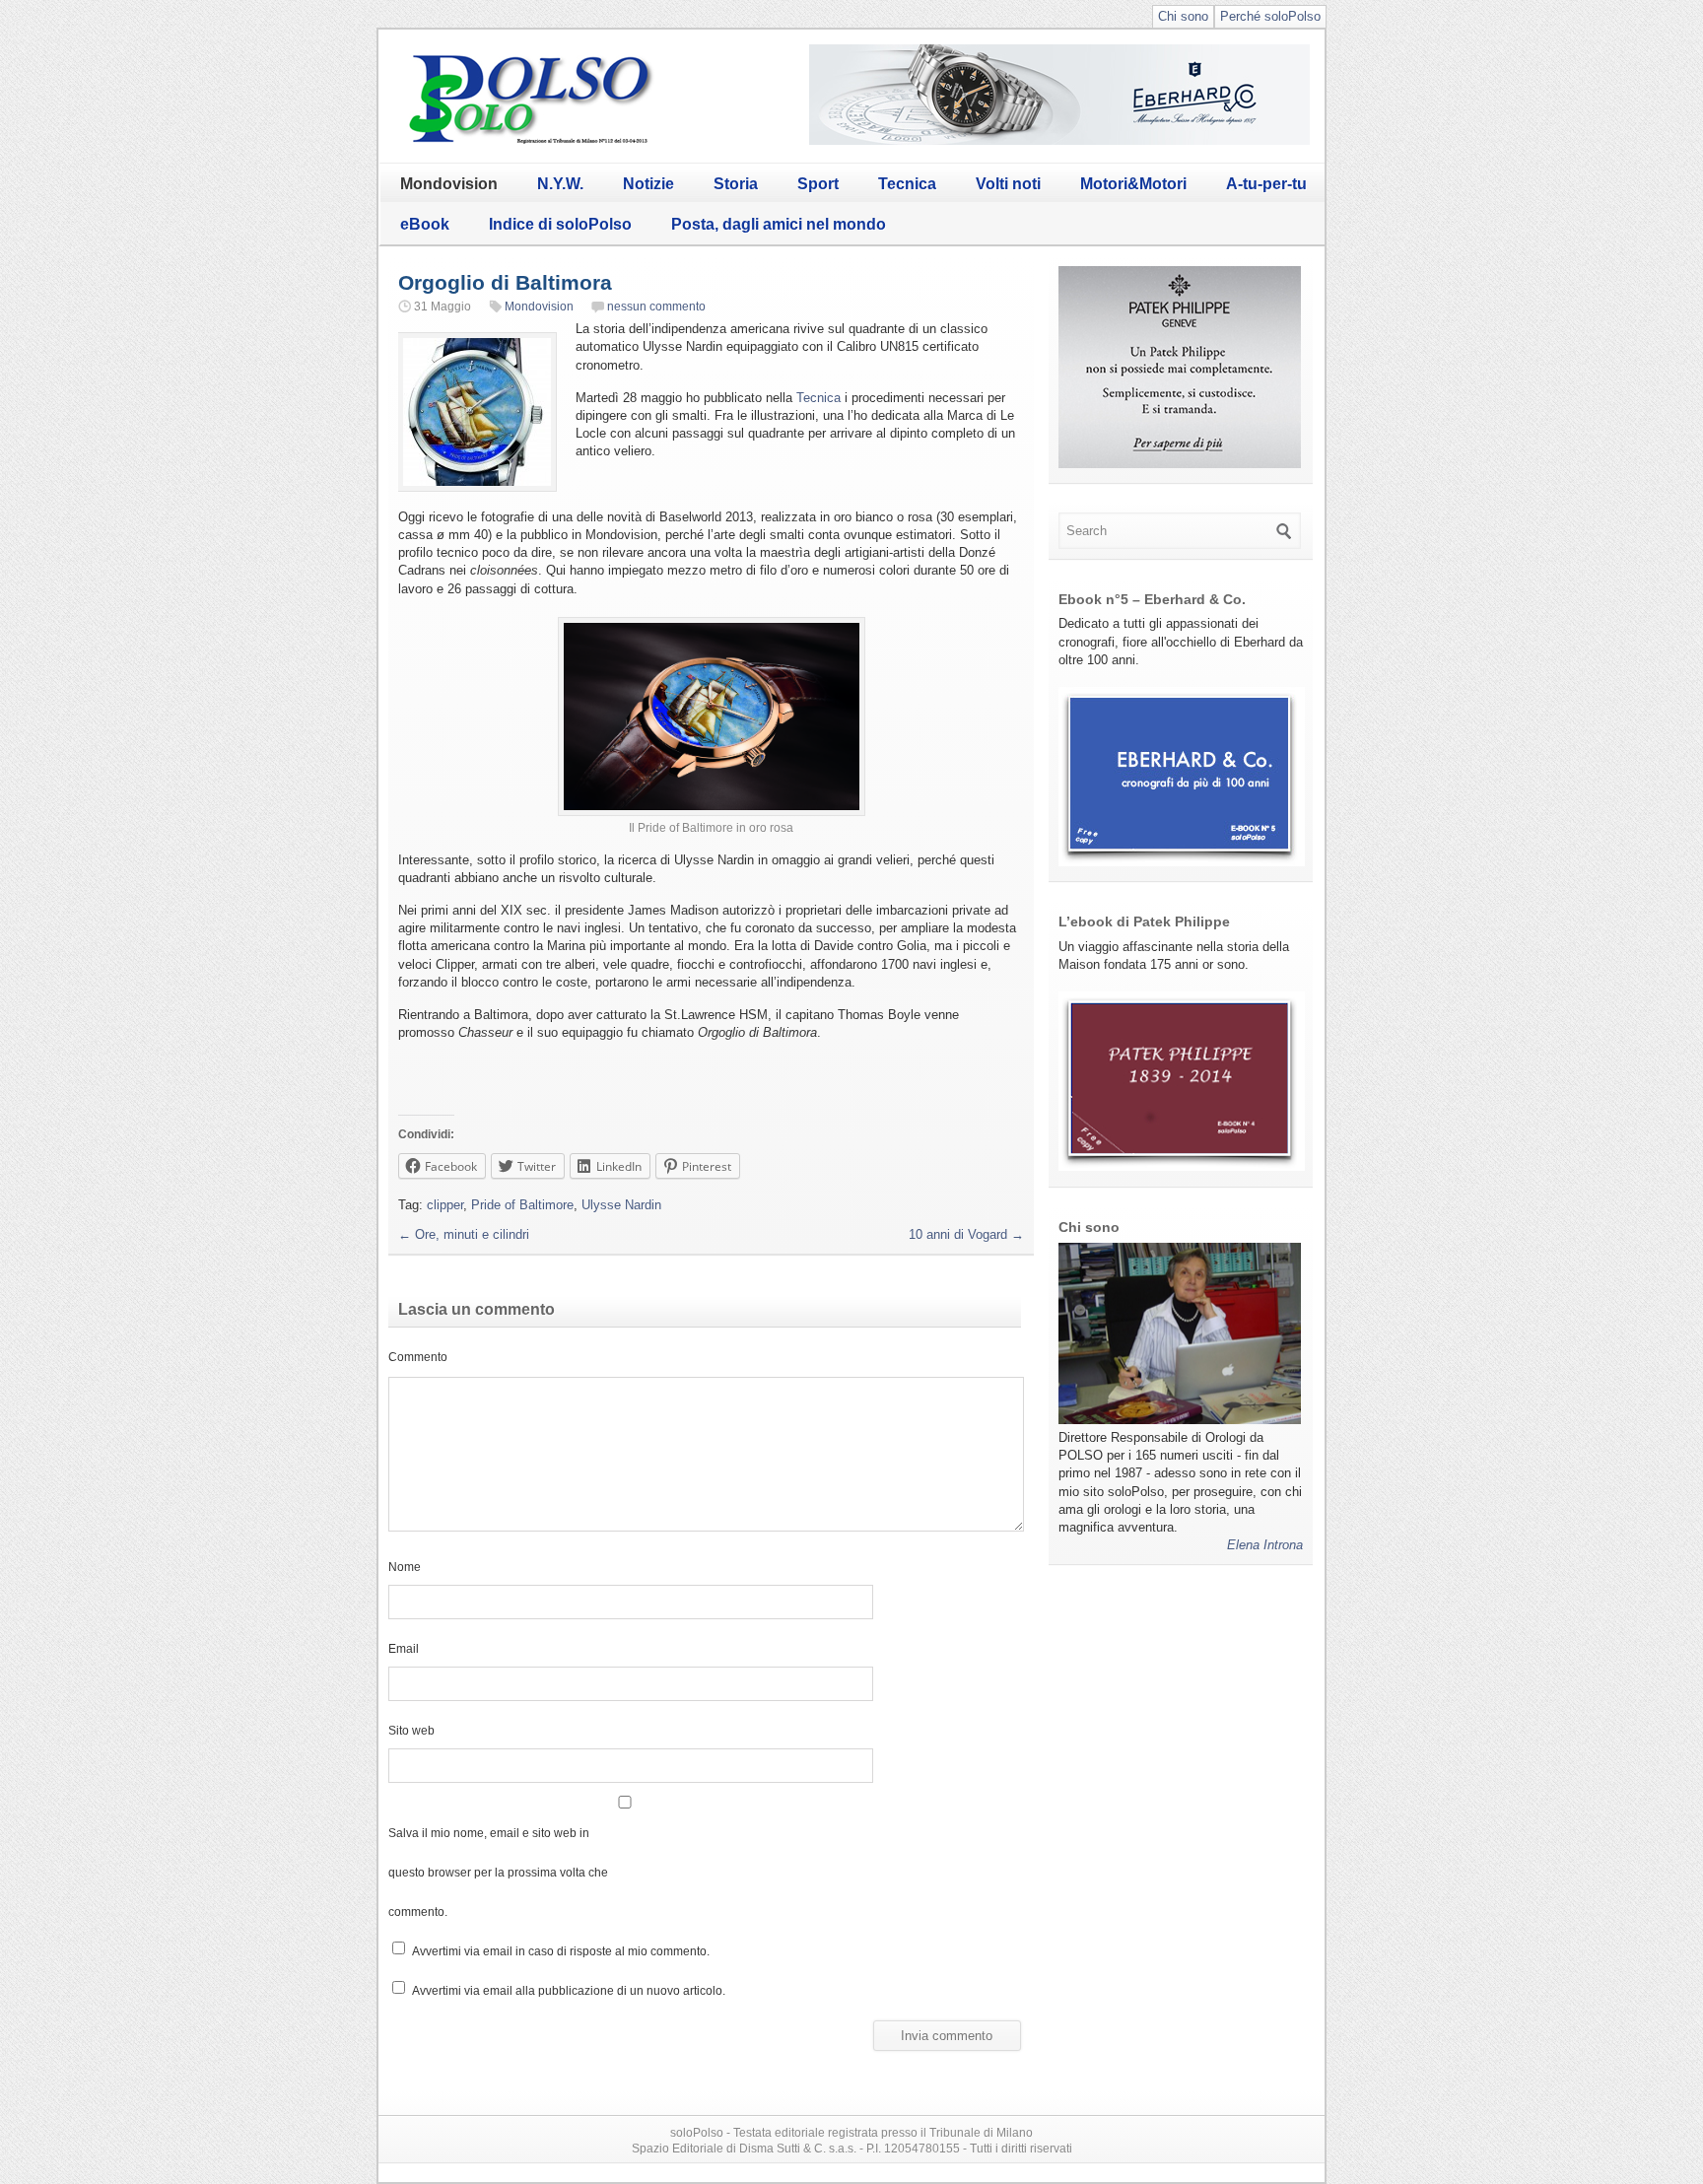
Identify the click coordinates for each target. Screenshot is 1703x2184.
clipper (445, 1205)
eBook (425, 224)
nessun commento (656, 307)
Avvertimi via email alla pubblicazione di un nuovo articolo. (569, 1990)
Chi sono (1183, 16)
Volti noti (1008, 184)
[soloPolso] (531, 143)
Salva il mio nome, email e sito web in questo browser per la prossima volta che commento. (498, 1872)
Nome (405, 1567)
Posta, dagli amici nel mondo (779, 224)
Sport (818, 184)
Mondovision (449, 184)
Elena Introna (1265, 1545)
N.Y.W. (560, 184)
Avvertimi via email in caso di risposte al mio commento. (561, 1951)
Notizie (648, 184)
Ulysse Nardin (621, 1205)
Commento (418, 1357)
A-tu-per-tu (1266, 184)
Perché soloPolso (1270, 16)
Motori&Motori (1133, 184)
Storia (736, 184)
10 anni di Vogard (966, 1234)
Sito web (411, 1730)
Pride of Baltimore (522, 1205)
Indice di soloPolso (560, 224)
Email (404, 1648)
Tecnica (907, 184)
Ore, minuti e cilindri (464, 1234)
